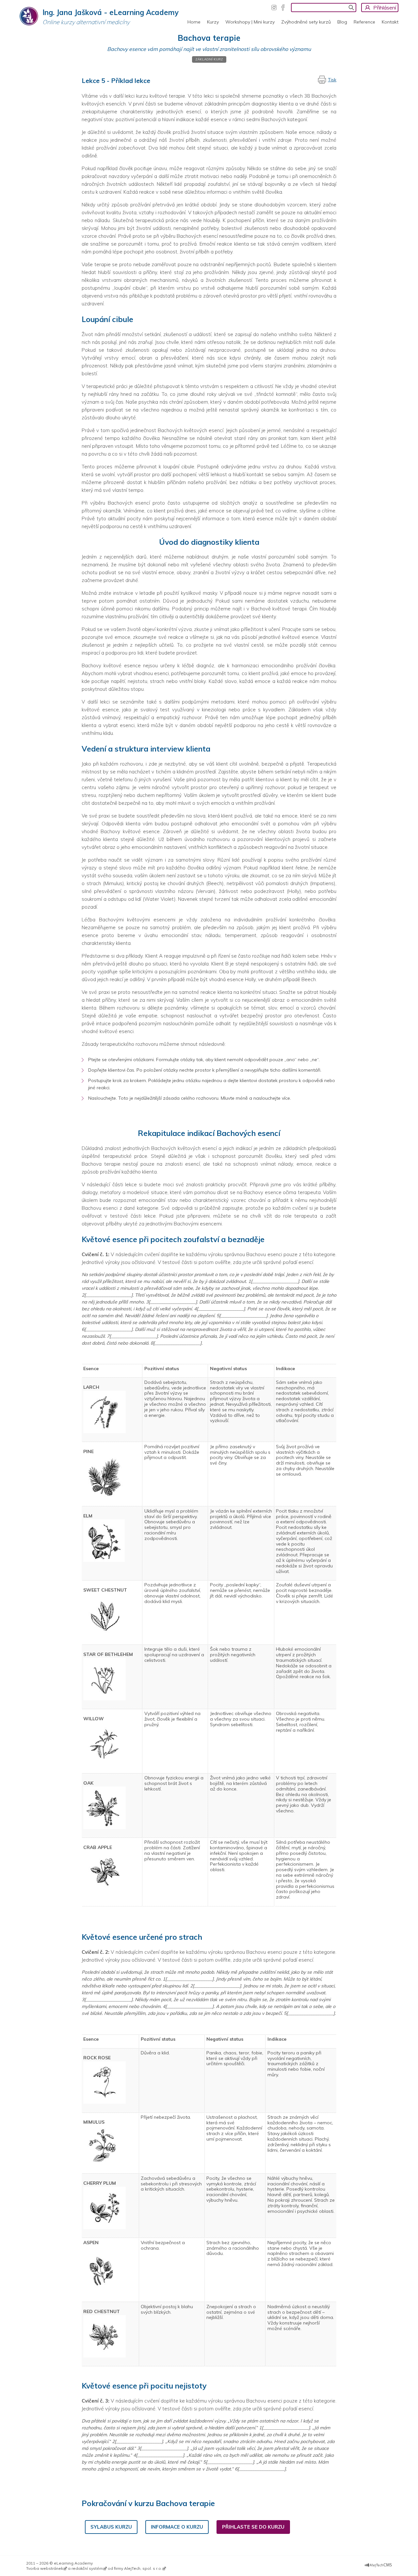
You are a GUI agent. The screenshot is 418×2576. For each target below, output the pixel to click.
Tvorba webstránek (45, 2568)
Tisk (332, 80)
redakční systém (87, 2568)
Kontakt (390, 22)
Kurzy (213, 22)
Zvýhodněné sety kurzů (306, 22)
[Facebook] (283, 8)
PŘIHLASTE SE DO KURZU (253, 2527)
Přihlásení (385, 8)
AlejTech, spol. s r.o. (143, 2568)
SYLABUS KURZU (111, 2527)
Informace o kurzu (177, 2527)
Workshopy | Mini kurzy (250, 22)
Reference (364, 22)
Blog (342, 22)
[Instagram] (274, 8)
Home (194, 22)
